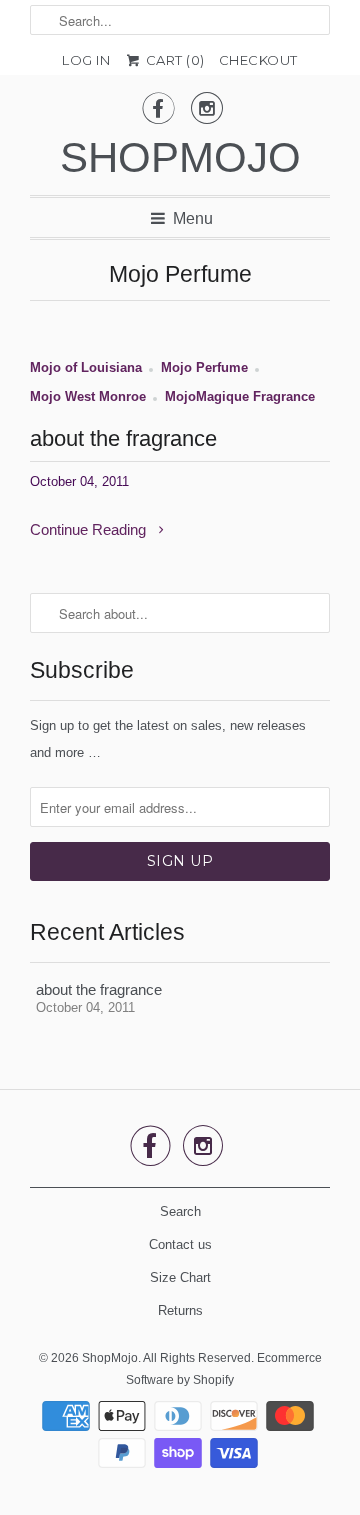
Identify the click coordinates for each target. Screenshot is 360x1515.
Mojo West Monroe (88, 397)
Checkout (258, 60)
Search (180, 1211)
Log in (86, 60)
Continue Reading (90, 529)
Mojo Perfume (180, 274)
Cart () (173, 60)
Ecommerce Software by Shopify (224, 1369)
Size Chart (180, 1277)
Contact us (180, 1244)
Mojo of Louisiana (86, 368)
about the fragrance (123, 438)
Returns (180, 1310)
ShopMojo (180, 157)
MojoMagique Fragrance (240, 397)
